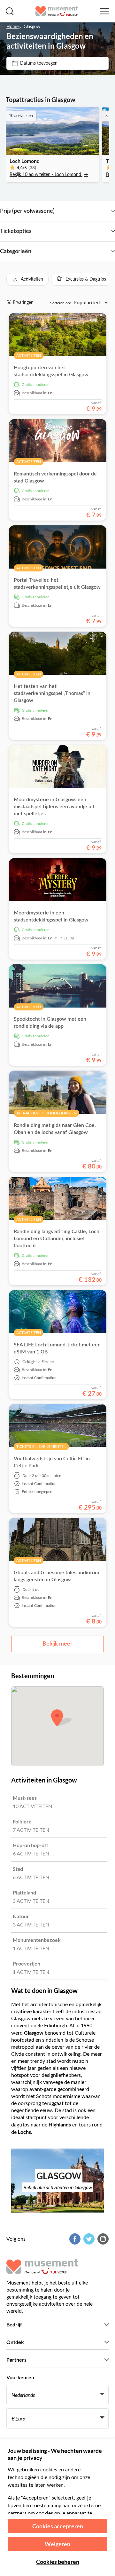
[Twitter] (88, 2239)
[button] (27, 279)
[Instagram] (102, 2239)
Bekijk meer (57, 1644)
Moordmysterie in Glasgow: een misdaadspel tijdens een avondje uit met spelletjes (54, 807)
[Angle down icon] (85, 211)
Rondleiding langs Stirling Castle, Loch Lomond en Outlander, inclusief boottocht (57, 1239)
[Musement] (57, 11)
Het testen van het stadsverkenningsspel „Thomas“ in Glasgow (52, 693)
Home (12, 27)
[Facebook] (74, 2239)
